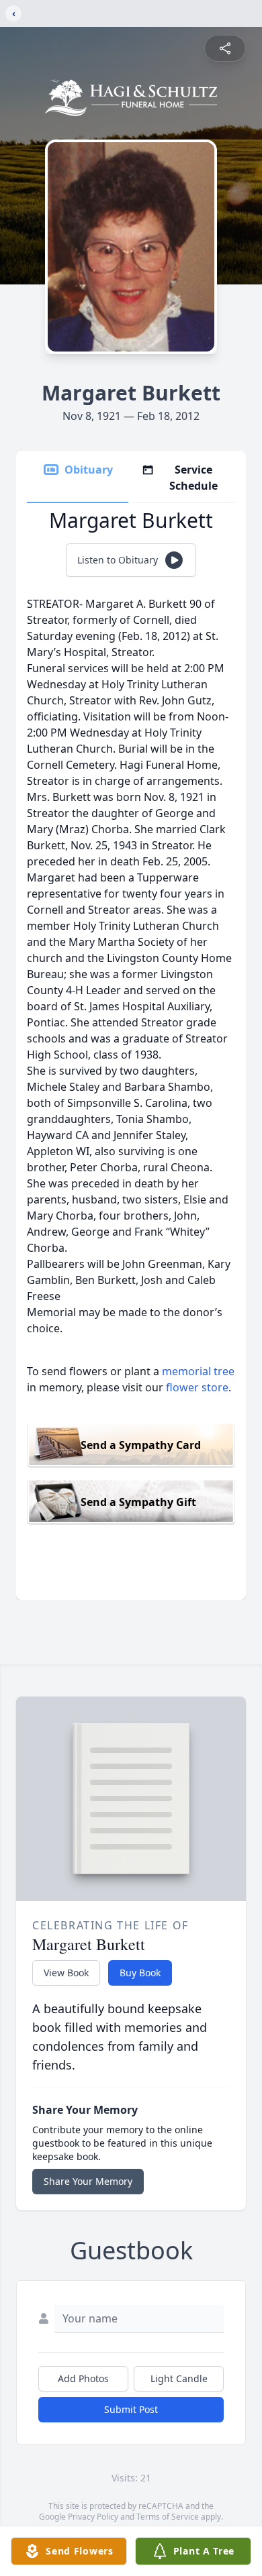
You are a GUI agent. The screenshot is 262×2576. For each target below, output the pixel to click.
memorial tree (198, 1371)
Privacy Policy (93, 2517)
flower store (197, 1387)
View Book (66, 1973)
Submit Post (131, 2409)
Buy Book (140, 1973)
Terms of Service (168, 2517)
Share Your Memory (88, 2181)
